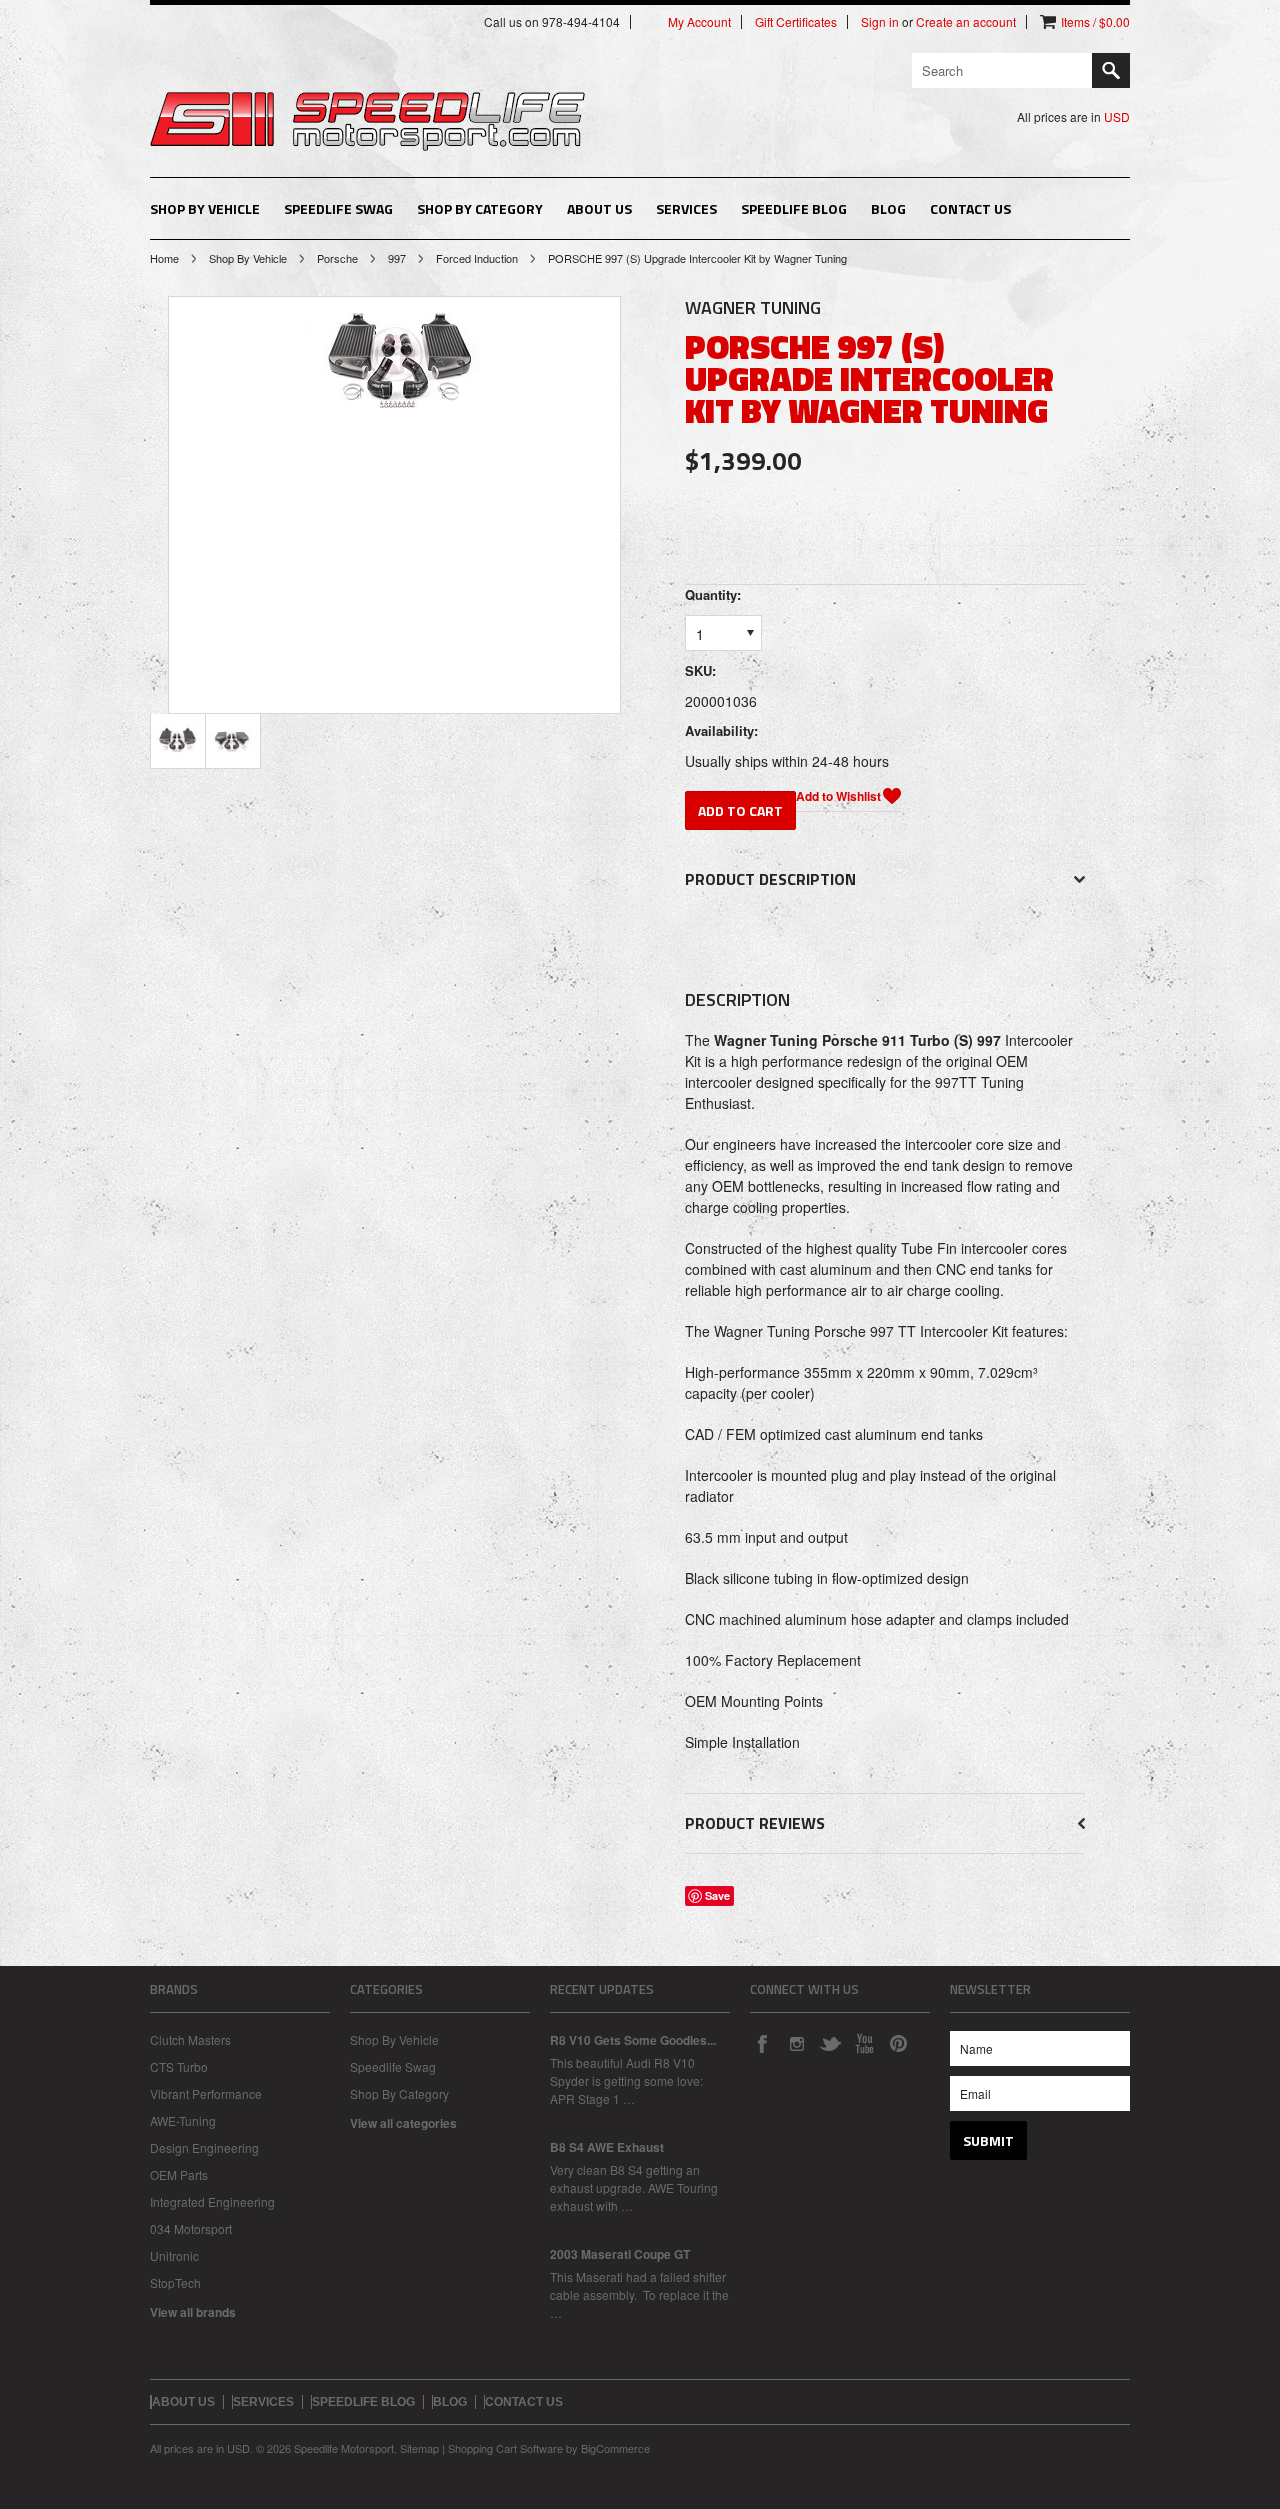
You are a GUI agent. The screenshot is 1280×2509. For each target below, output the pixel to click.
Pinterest (898, 2043)
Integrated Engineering (212, 2201)
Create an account (966, 22)
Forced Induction (477, 258)
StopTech (175, 2282)
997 (397, 258)
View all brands (193, 2312)
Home (164, 258)
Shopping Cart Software (505, 2448)
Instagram (796, 2043)
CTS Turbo (179, 2066)
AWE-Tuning (183, 2120)
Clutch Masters (190, 2039)
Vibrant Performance (206, 2093)
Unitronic (174, 2255)
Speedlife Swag (338, 208)
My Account (699, 22)
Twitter (830, 2043)
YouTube (864, 2043)
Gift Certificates (796, 22)
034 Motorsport (191, 2228)
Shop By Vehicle (205, 208)
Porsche (337, 258)
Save (717, 1895)
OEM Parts (179, 2174)
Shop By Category (480, 208)
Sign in (880, 22)
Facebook (762, 2043)
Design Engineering (204, 2147)
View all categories (403, 2123)
